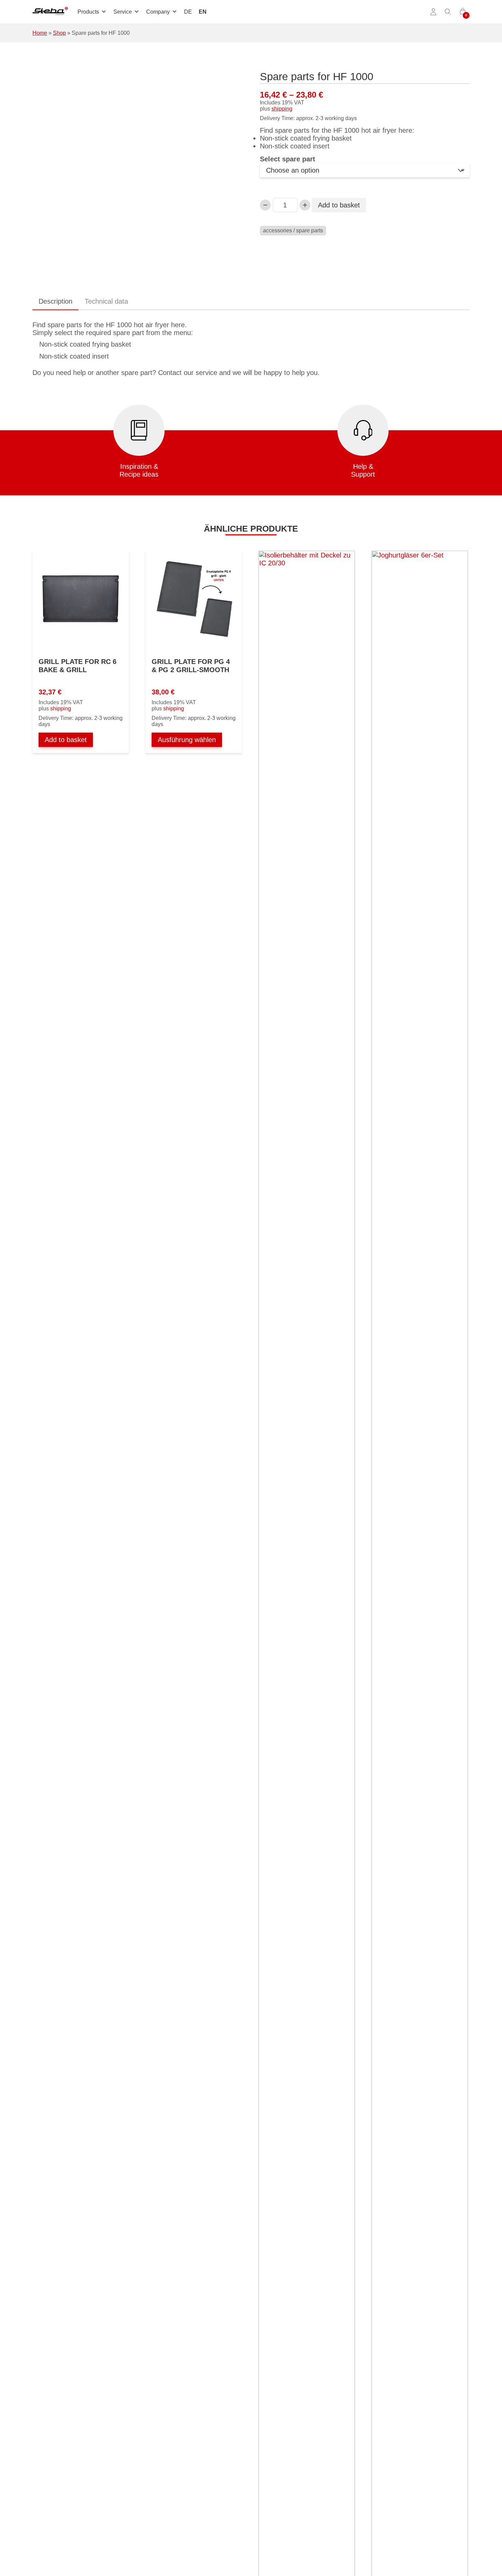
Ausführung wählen (187, 740)
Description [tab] (55, 301)
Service (123, 12)
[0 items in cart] (463, 12)
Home (40, 33)
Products (88, 12)
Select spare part (288, 159)
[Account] (433, 12)
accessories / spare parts (293, 230)
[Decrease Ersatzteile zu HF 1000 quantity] (265, 205)
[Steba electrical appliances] (50, 12)
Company (158, 12)
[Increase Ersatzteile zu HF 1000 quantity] (305, 205)
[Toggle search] (448, 12)
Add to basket (339, 205)
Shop (59, 33)
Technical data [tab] (106, 301)
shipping (282, 109)
